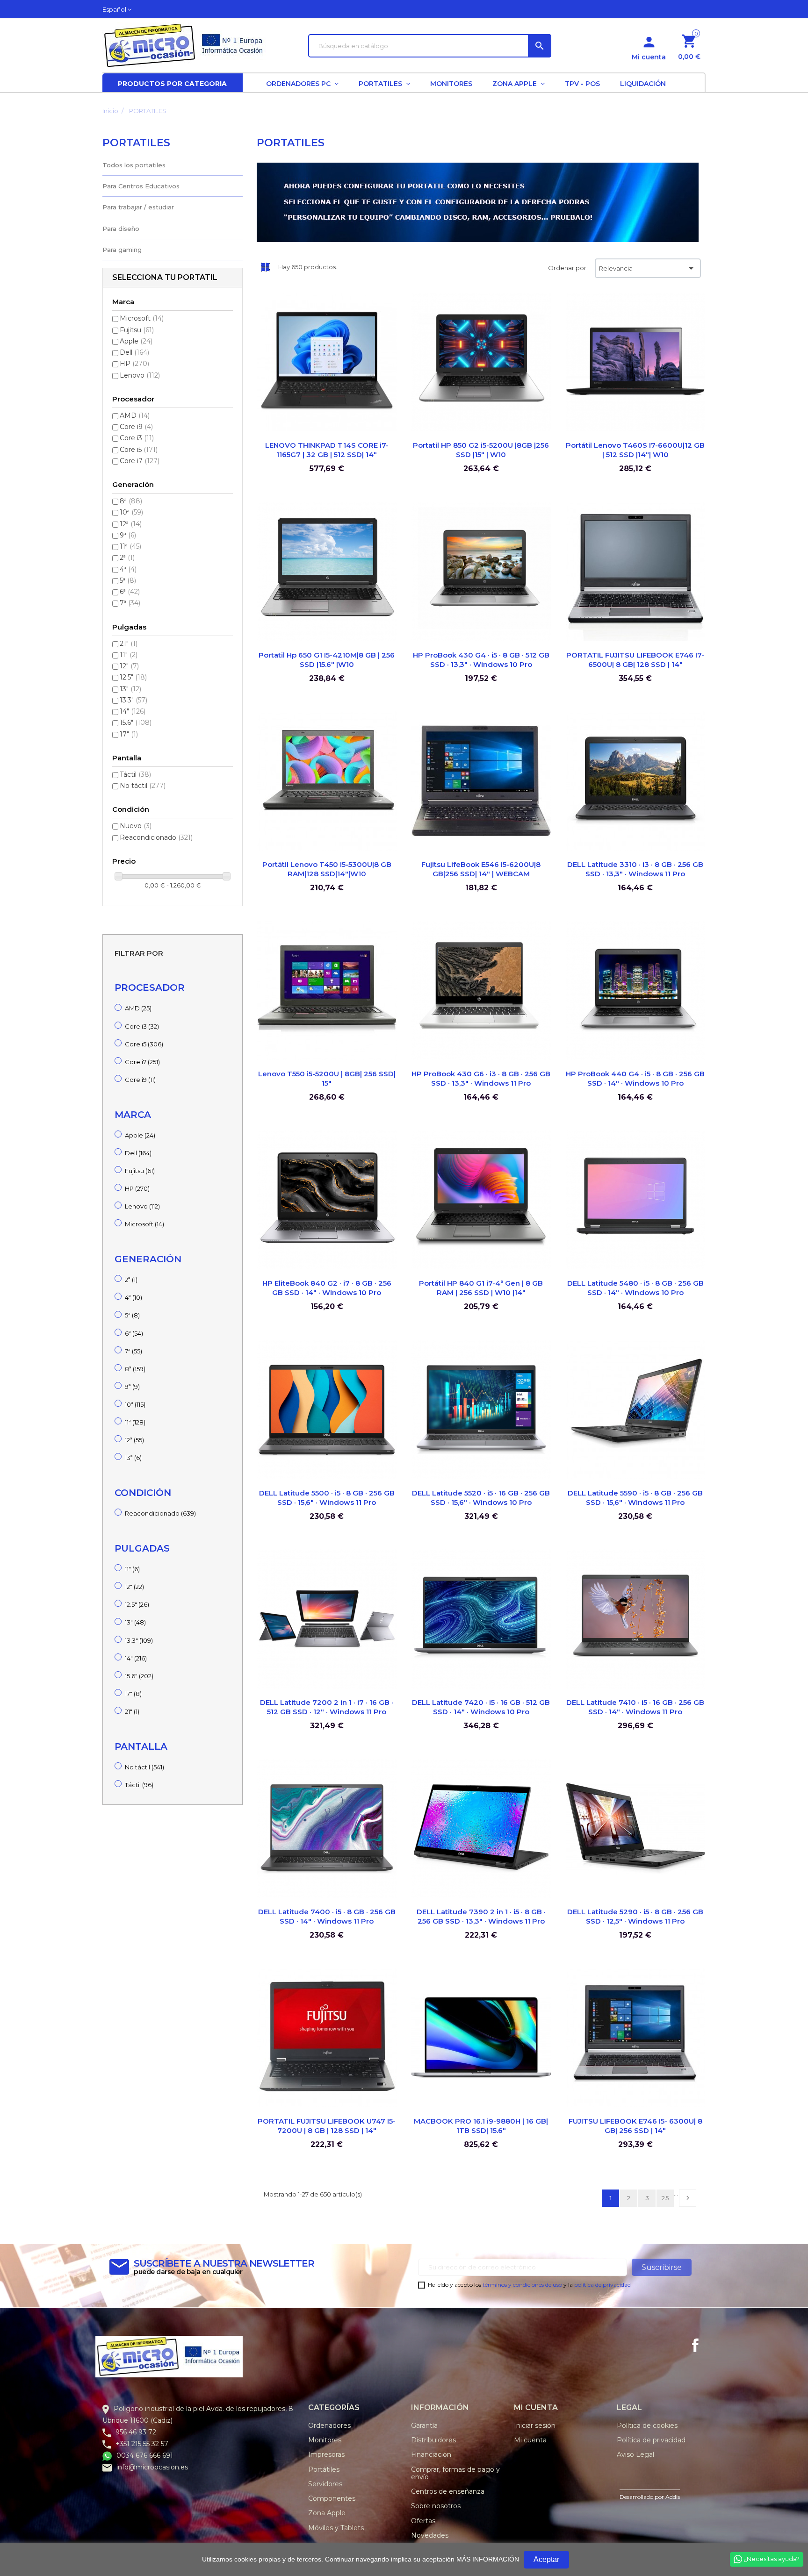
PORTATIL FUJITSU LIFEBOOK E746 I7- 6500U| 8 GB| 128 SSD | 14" (635, 660)
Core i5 (139, 450)
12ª (131, 524)
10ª (131, 512)
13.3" (133, 700)
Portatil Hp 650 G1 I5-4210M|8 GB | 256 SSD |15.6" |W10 (327, 660)
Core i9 (136, 427)
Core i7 (140, 461)
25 (665, 2198)
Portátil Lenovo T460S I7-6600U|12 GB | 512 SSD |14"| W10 (635, 450)
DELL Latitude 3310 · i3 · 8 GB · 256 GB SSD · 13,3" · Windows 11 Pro (635, 869)
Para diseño (121, 229)
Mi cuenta (530, 2440)
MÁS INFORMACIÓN (488, 2559)
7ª (130, 603)
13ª (133, 1458)
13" (130, 689)
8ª (131, 501)
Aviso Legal (635, 2454)
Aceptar (546, 2559)
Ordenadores (329, 2426)
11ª (130, 546)
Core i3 (137, 438)
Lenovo (140, 375)
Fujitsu (137, 330)
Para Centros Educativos (141, 186)
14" (133, 711)
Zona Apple (327, 2513)
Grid (265, 267)
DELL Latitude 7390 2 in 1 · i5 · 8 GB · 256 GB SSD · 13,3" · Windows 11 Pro (481, 1916)
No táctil (143, 786)
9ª (128, 535)
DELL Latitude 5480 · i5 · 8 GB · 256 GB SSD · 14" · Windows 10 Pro (635, 1288)
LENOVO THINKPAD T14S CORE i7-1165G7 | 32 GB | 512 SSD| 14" (327, 450)
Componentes (332, 2498)
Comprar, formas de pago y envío (455, 2473)
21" (129, 644)
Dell (134, 352)
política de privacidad (602, 2285)
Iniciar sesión (535, 2426)
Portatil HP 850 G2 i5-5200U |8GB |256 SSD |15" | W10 (481, 450)
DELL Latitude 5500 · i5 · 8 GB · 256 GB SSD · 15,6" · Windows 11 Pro (327, 1498)
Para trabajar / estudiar (138, 207)
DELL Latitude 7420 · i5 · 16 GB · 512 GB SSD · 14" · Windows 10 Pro (481, 1707)
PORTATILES (136, 143)
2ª (127, 558)
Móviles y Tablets (336, 2528)
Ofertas (423, 2521)
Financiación (431, 2454)
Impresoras (326, 2454)
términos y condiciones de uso (522, 2285)
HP (134, 364)
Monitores (325, 2440)
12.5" (133, 677)
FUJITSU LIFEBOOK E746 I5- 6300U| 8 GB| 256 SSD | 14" (635, 2126)
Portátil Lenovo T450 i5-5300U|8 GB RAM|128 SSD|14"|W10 (327, 869)
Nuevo (136, 826)
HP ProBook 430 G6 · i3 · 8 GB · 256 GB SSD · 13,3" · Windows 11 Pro (481, 1078)
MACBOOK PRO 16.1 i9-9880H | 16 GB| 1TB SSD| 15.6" (481, 2126)
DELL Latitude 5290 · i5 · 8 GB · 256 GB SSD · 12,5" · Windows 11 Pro (635, 1916)
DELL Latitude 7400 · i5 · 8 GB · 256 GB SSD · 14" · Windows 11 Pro (327, 1916)
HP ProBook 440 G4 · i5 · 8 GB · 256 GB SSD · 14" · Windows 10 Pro (635, 1078)
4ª (128, 569)
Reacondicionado (156, 837)
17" (129, 734)
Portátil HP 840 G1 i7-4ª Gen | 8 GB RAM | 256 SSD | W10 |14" (481, 1288)
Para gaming (122, 250)
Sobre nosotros (436, 2506)
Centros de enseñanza (448, 2491)
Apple (136, 341)
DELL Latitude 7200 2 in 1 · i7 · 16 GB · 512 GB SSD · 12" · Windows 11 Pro (327, 1707)
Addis (673, 2497)
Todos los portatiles (134, 165)
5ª (128, 580)
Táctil (135, 774)
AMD (135, 415)
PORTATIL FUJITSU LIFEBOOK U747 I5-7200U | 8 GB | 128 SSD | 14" (327, 2126)
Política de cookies (647, 2426)
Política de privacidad (651, 2440)
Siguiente (688, 2198)
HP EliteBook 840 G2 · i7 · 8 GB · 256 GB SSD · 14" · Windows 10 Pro (327, 1288)
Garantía (424, 2426)
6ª (130, 592)
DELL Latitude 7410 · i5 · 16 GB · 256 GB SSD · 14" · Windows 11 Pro (635, 1707)
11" (129, 655)
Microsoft (142, 318)
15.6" (136, 723)
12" (129, 666)
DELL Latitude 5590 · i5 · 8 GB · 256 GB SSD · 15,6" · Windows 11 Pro (635, 1498)
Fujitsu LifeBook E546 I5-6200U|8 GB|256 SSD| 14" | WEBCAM (481, 869)
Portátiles (324, 2469)
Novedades (430, 2535)
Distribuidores (433, 2440)
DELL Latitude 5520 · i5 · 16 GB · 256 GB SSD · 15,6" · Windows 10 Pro (481, 1498)
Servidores (325, 2484)
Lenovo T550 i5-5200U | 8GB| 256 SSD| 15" (327, 1078)
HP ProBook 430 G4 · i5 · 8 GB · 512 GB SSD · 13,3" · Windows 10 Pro (481, 660)
